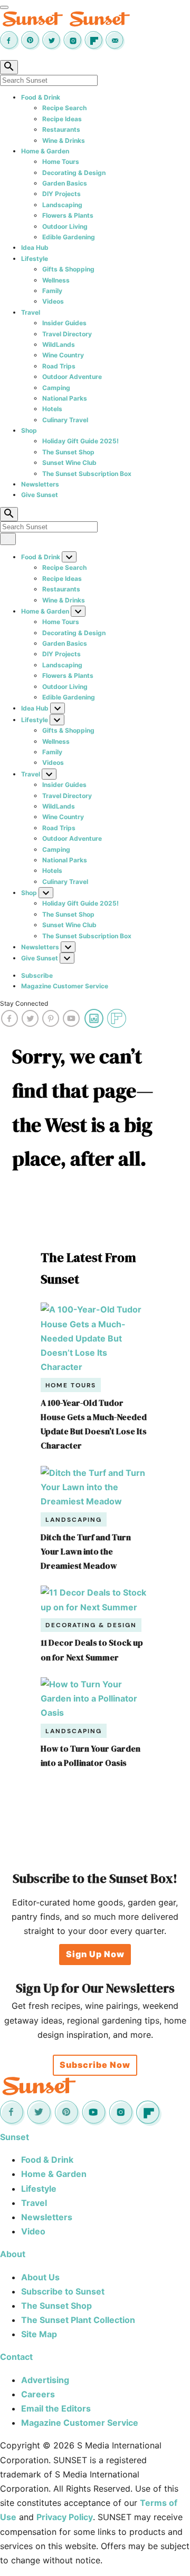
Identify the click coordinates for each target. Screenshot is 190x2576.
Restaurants (61, 129)
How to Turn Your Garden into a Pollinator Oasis (91, 1756)
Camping (56, 388)
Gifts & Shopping (68, 269)
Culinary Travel (65, 420)
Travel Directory (67, 334)
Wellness (56, 280)
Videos (53, 301)
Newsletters (40, 484)
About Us (40, 2277)
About (13, 2254)
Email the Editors (56, 2408)
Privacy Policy (65, 2517)
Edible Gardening (69, 237)
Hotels (52, 409)
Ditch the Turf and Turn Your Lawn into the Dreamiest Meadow (86, 1551)
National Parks (65, 398)
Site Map (39, 2334)
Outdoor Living (65, 226)
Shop (29, 430)
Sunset (15, 2137)
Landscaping (62, 205)
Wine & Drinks (64, 140)
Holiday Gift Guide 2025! (80, 441)
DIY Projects (61, 194)
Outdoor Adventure (72, 377)
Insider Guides (64, 323)
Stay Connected (24, 1003)
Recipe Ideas (62, 119)
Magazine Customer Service (65, 986)
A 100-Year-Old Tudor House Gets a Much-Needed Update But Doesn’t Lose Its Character (94, 1424)
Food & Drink (41, 97)
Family (52, 291)
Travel (31, 312)
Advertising (45, 2380)
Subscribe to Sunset (63, 2291)
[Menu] (4, 7)
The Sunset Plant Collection (78, 2320)
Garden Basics (65, 183)
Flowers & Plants (68, 215)
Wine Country (63, 355)
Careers (38, 2394)
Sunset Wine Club (69, 463)
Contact (16, 2357)
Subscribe (37, 975)
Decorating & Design (74, 173)
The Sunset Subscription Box (87, 474)
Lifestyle (35, 259)
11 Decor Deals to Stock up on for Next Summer (92, 1650)
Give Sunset (40, 495)
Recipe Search (64, 108)
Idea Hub (35, 247)
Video (33, 2231)
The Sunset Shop (68, 452)
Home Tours (61, 162)
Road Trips (59, 366)
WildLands (59, 344)
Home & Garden (45, 151)
